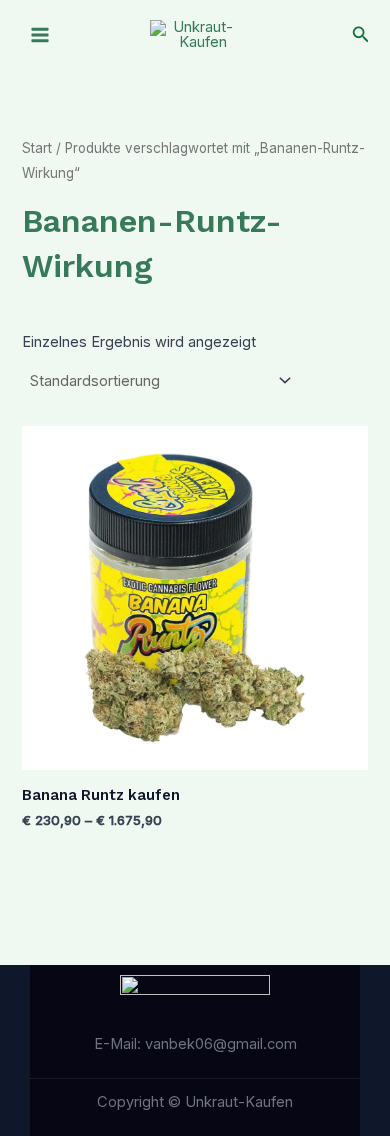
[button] (361, 34)
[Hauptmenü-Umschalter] (40, 35)
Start (37, 148)
